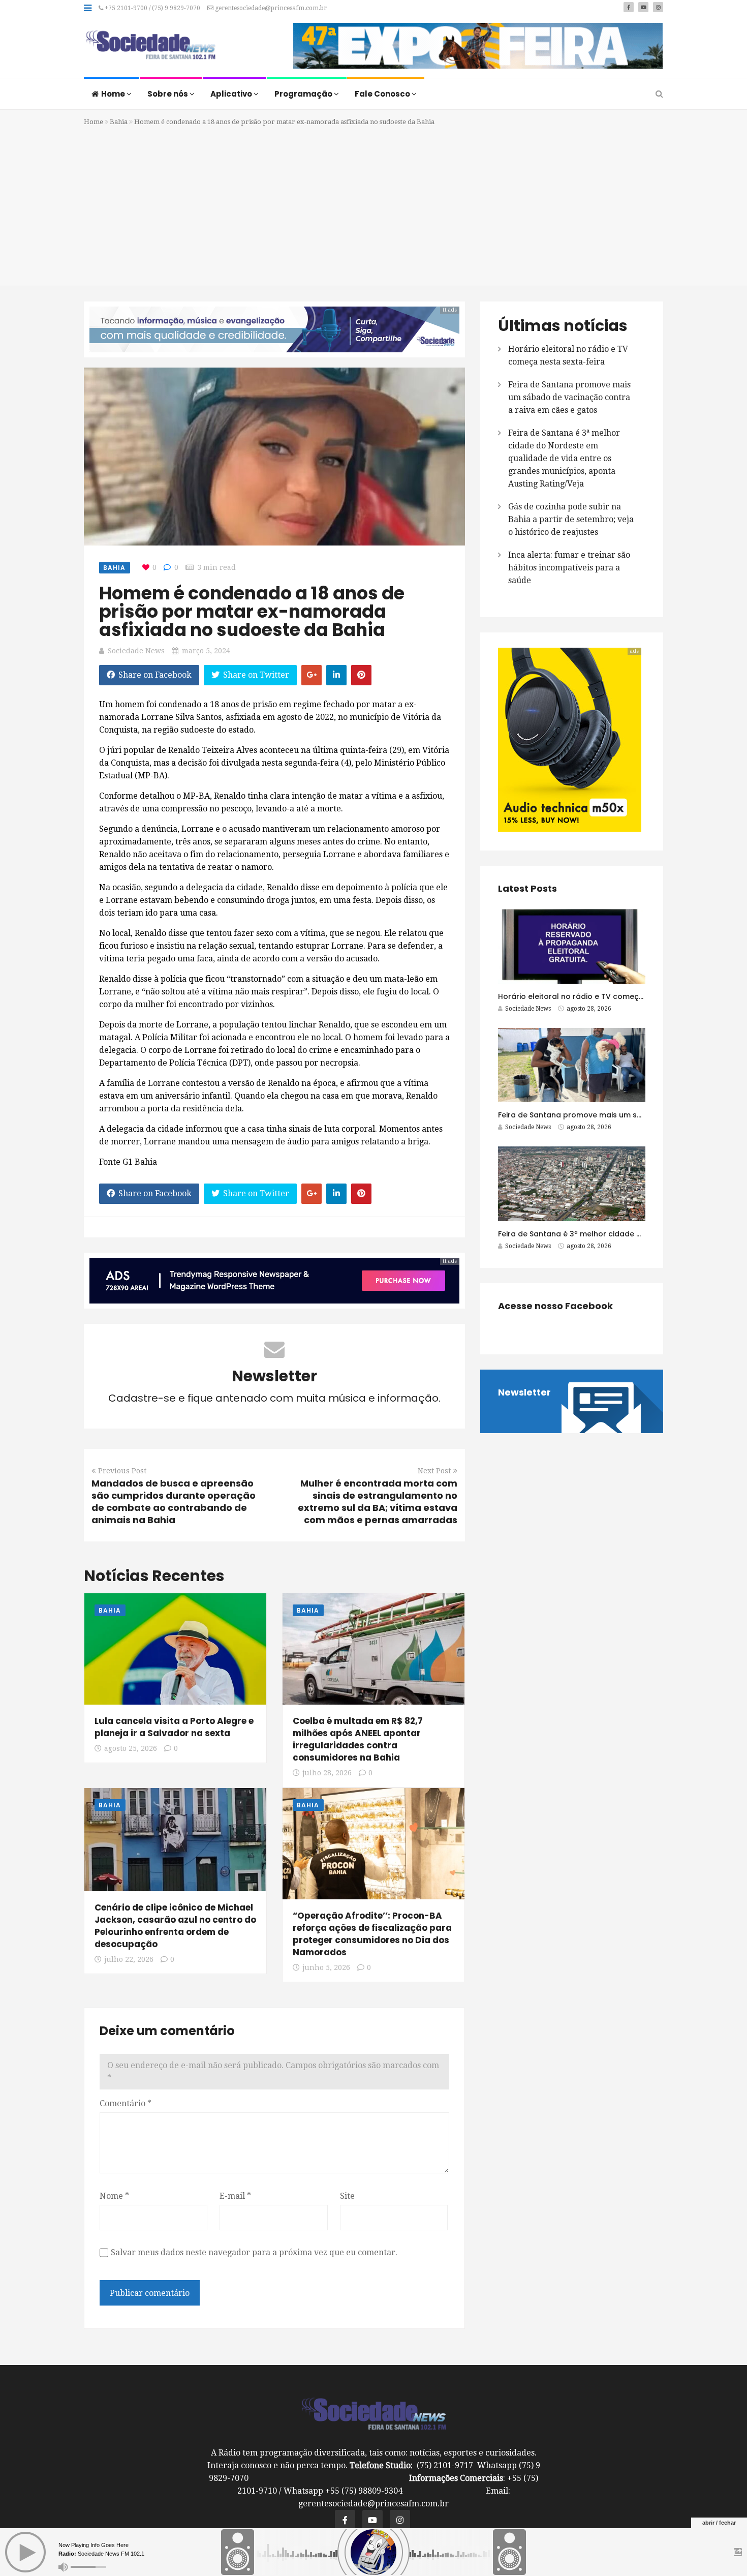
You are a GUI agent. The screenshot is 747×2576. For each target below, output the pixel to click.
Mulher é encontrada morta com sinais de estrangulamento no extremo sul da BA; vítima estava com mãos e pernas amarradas (378, 1502)
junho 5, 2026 (326, 1967)
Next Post (434, 1471)
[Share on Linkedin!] (336, 675)
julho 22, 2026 (129, 1959)
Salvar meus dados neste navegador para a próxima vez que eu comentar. (254, 2252)
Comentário (126, 2103)
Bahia (119, 122)
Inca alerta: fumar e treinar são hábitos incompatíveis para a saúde (569, 568)
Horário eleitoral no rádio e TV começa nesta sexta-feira (604, 996)
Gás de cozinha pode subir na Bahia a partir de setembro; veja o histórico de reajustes (571, 519)
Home (114, 94)
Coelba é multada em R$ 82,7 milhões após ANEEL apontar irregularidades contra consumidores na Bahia (358, 1739)
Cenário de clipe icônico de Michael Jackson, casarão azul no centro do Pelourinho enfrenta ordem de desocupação (175, 1926)
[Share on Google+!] (312, 675)
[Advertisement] (373, 204)
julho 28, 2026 (327, 1773)
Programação (304, 94)
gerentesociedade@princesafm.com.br (270, 8)
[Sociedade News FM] (150, 46)
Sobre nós (168, 94)
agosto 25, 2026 (131, 1748)
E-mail (235, 2196)
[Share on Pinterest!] (361, 675)
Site (347, 2196)
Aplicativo (232, 94)
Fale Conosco (383, 94)
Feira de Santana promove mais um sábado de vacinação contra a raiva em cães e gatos (569, 397)
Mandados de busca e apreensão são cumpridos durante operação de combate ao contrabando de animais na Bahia (174, 1502)
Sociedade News (136, 651)
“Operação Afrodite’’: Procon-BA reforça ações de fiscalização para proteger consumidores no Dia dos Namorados (372, 1934)
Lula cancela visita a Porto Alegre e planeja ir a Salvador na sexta (174, 1727)
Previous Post (122, 1471)
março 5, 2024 (206, 651)
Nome (114, 2196)
